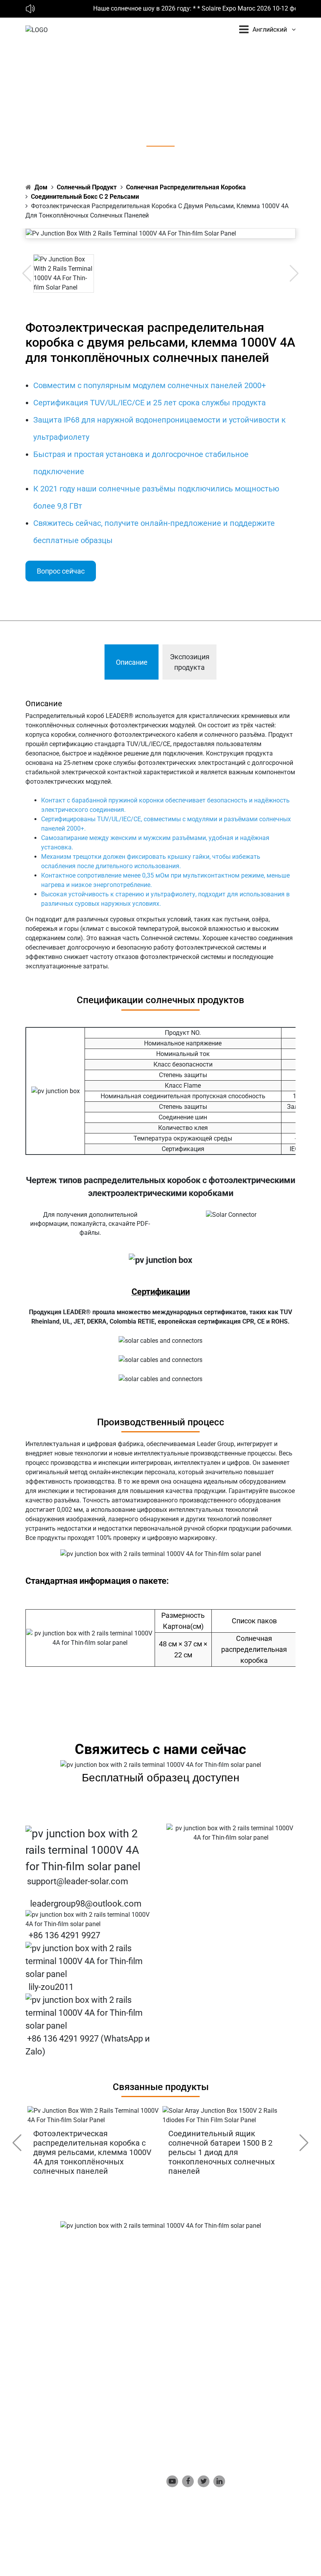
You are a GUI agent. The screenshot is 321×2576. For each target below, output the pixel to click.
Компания (181, 2347)
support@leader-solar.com (78, 1881)
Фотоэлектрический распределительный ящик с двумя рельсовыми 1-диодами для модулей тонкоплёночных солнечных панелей (239, 2152)
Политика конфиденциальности (213, 2418)
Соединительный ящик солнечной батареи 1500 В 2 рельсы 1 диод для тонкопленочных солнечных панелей (101, 2152)
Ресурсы (179, 2394)
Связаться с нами (193, 2406)
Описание (132, 662)
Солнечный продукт (87, 187)
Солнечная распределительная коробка (186, 187)
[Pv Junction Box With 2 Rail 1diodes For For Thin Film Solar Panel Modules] (243, 2115)
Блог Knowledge (189, 2382)
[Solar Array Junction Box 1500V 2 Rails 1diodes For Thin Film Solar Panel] (107, 2115)
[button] (304, 2143)
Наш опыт (181, 2370)
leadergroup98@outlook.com (86, 1904)
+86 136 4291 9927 (64, 1935)
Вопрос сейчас (61, 571)
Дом (41, 187)
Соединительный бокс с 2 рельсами (85, 197)
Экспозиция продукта (190, 662)
